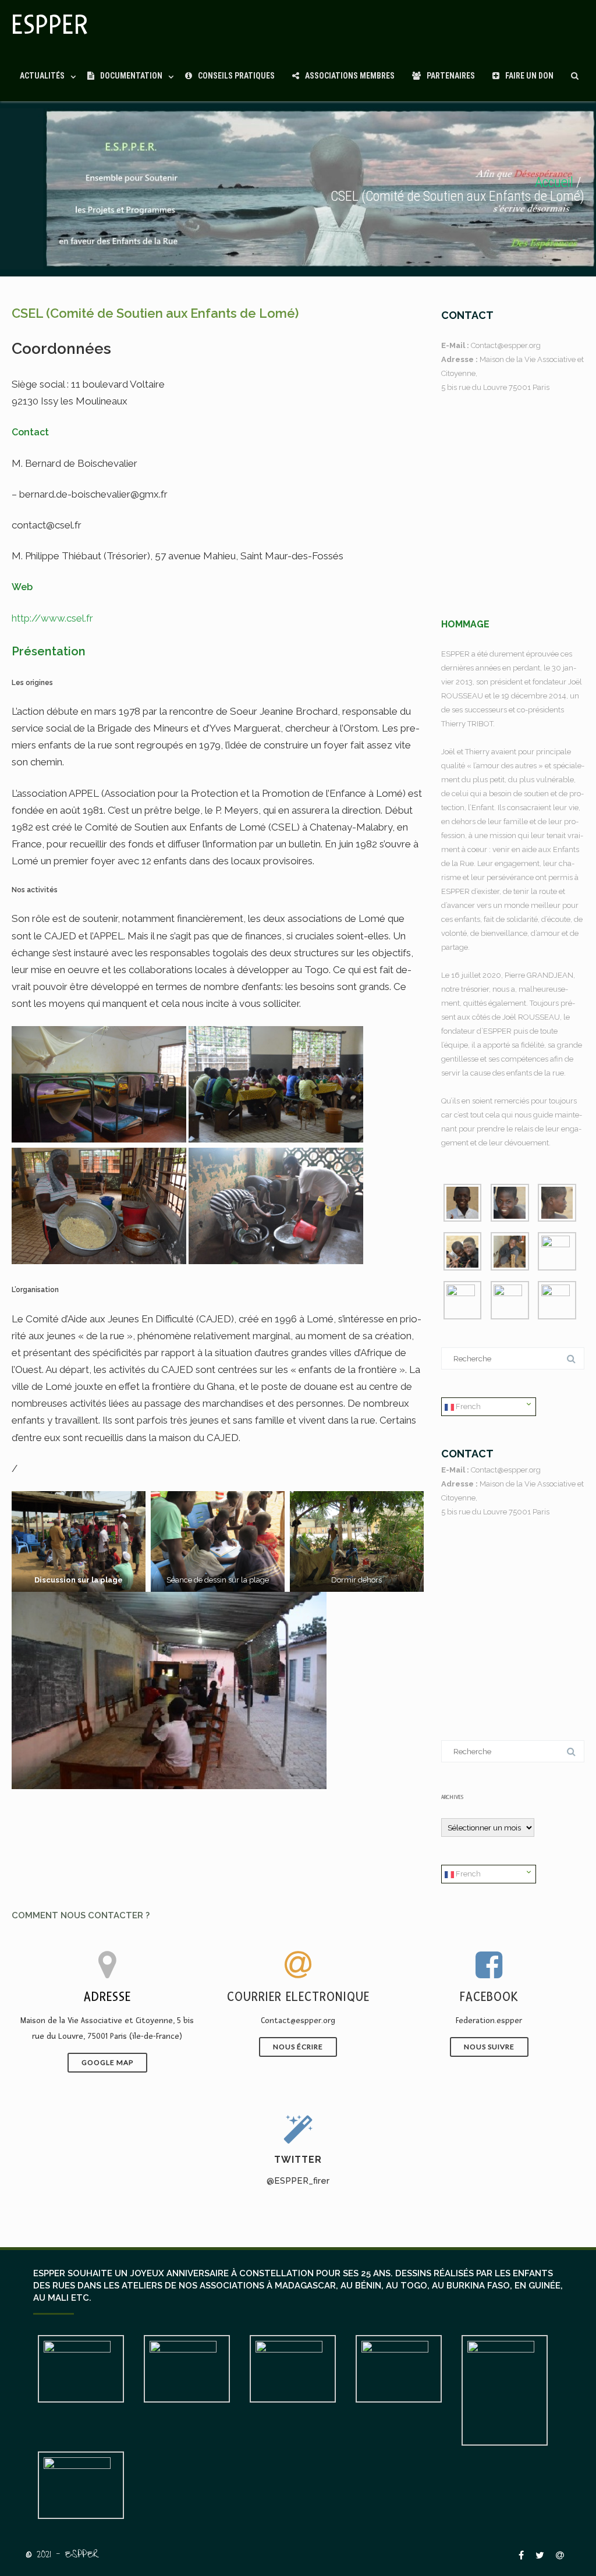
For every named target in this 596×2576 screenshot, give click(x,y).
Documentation (131, 76)
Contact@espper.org (506, 345)
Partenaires (451, 76)
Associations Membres (350, 76)
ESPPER (50, 25)
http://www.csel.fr (52, 618)
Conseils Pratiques (236, 76)
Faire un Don (529, 76)
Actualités (42, 76)
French (467, 1406)
